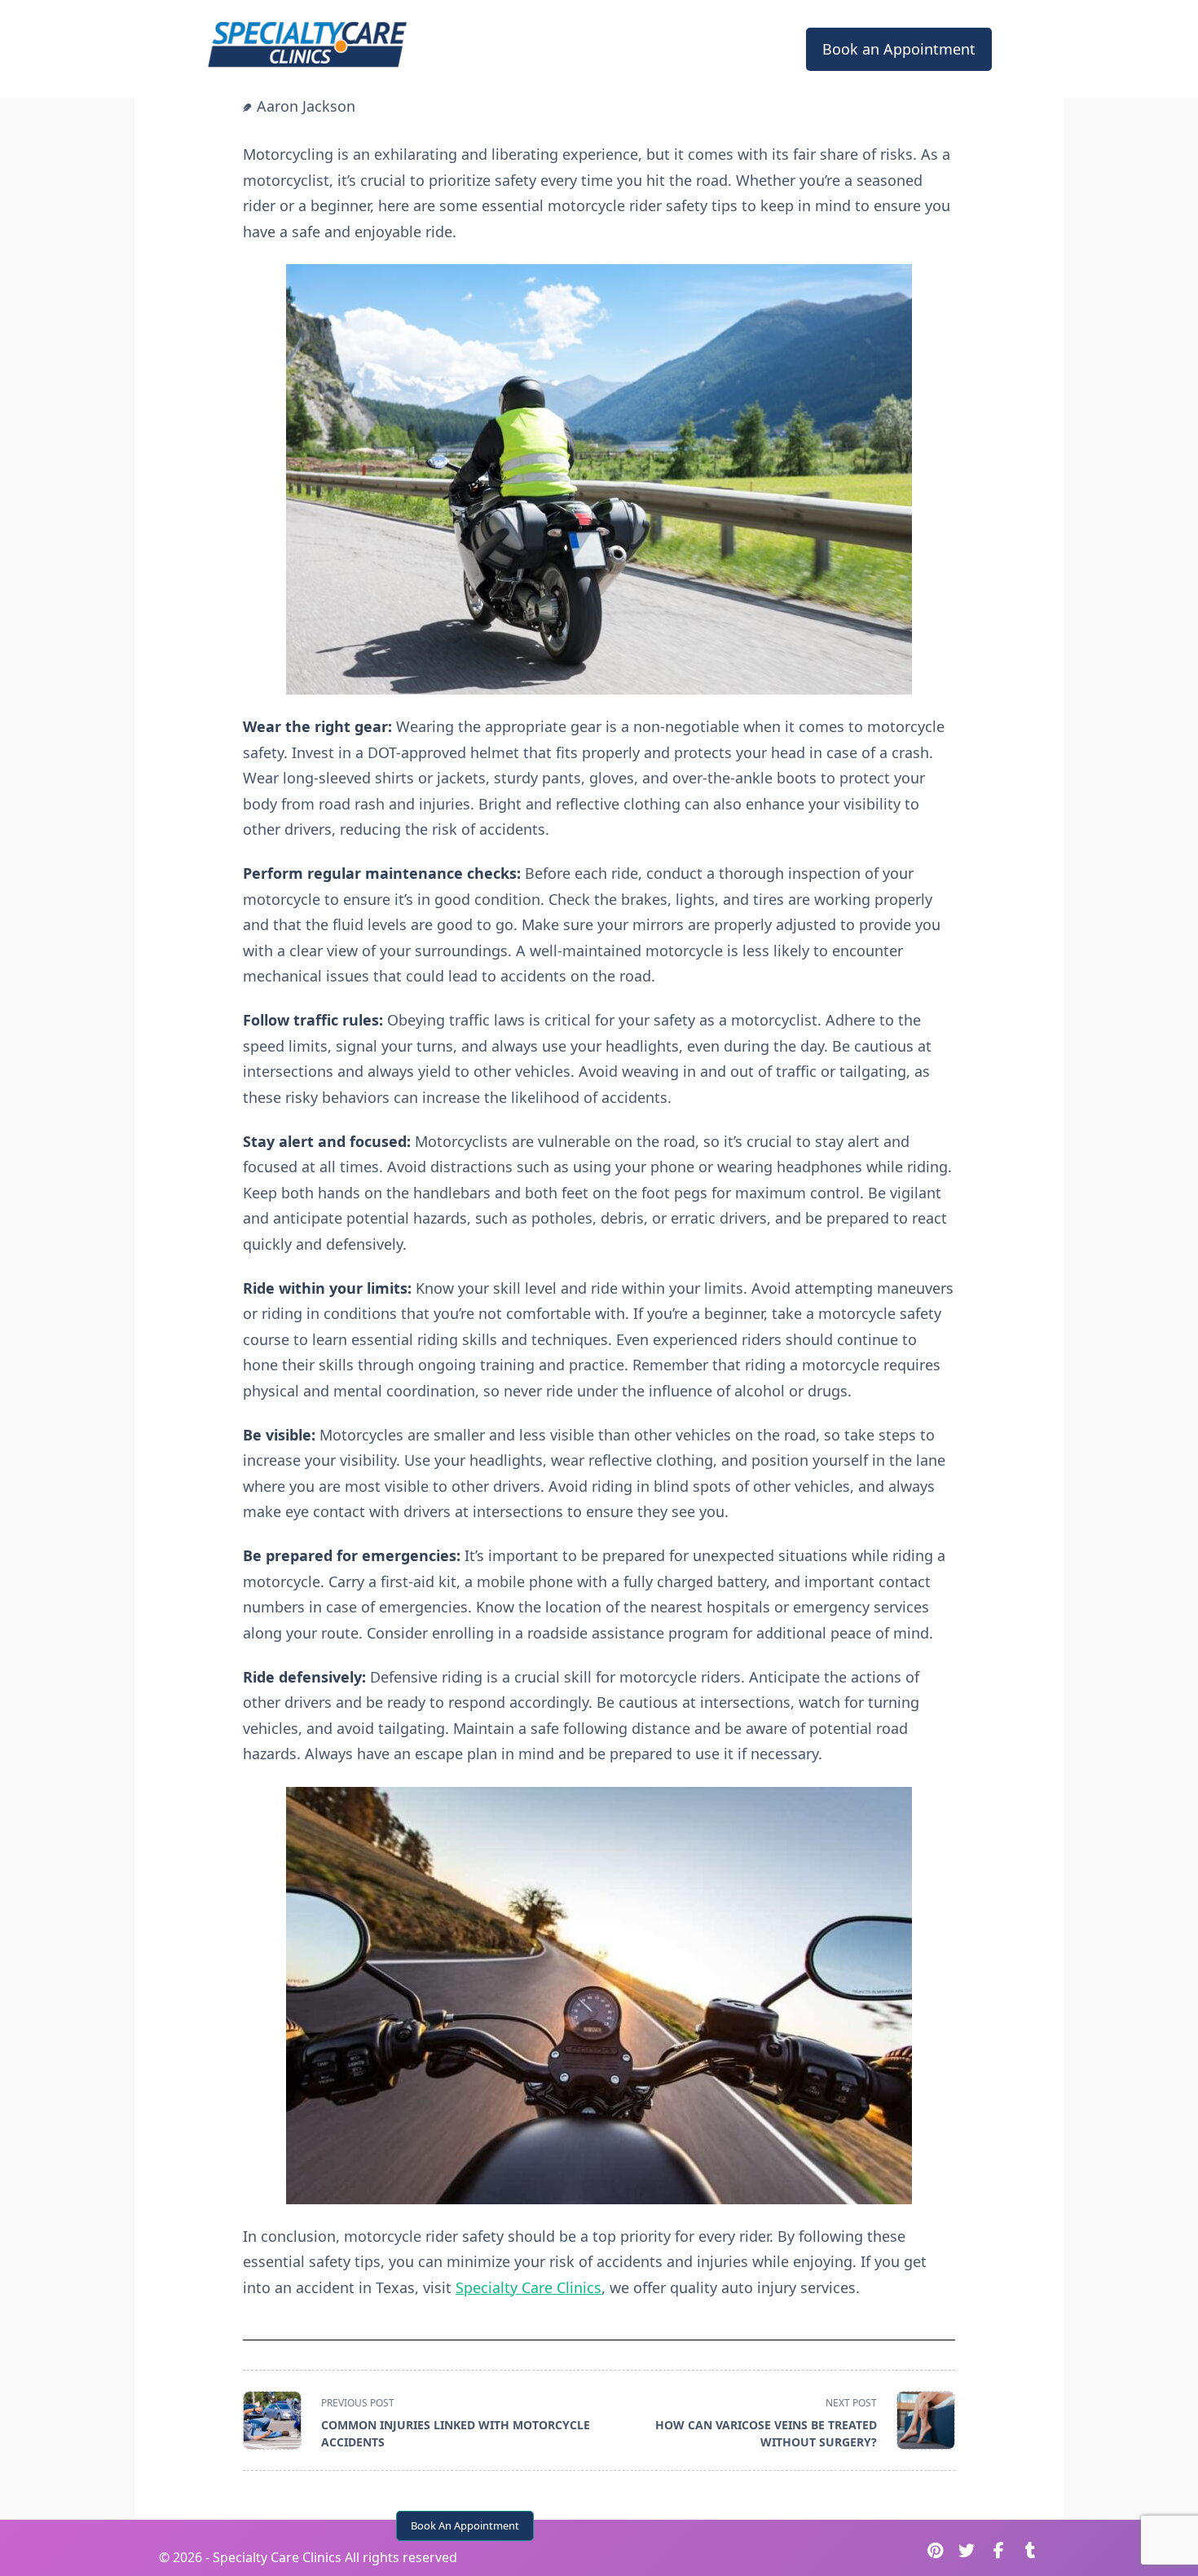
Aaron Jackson (306, 106)
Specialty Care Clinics (529, 2287)
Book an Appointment (899, 49)
